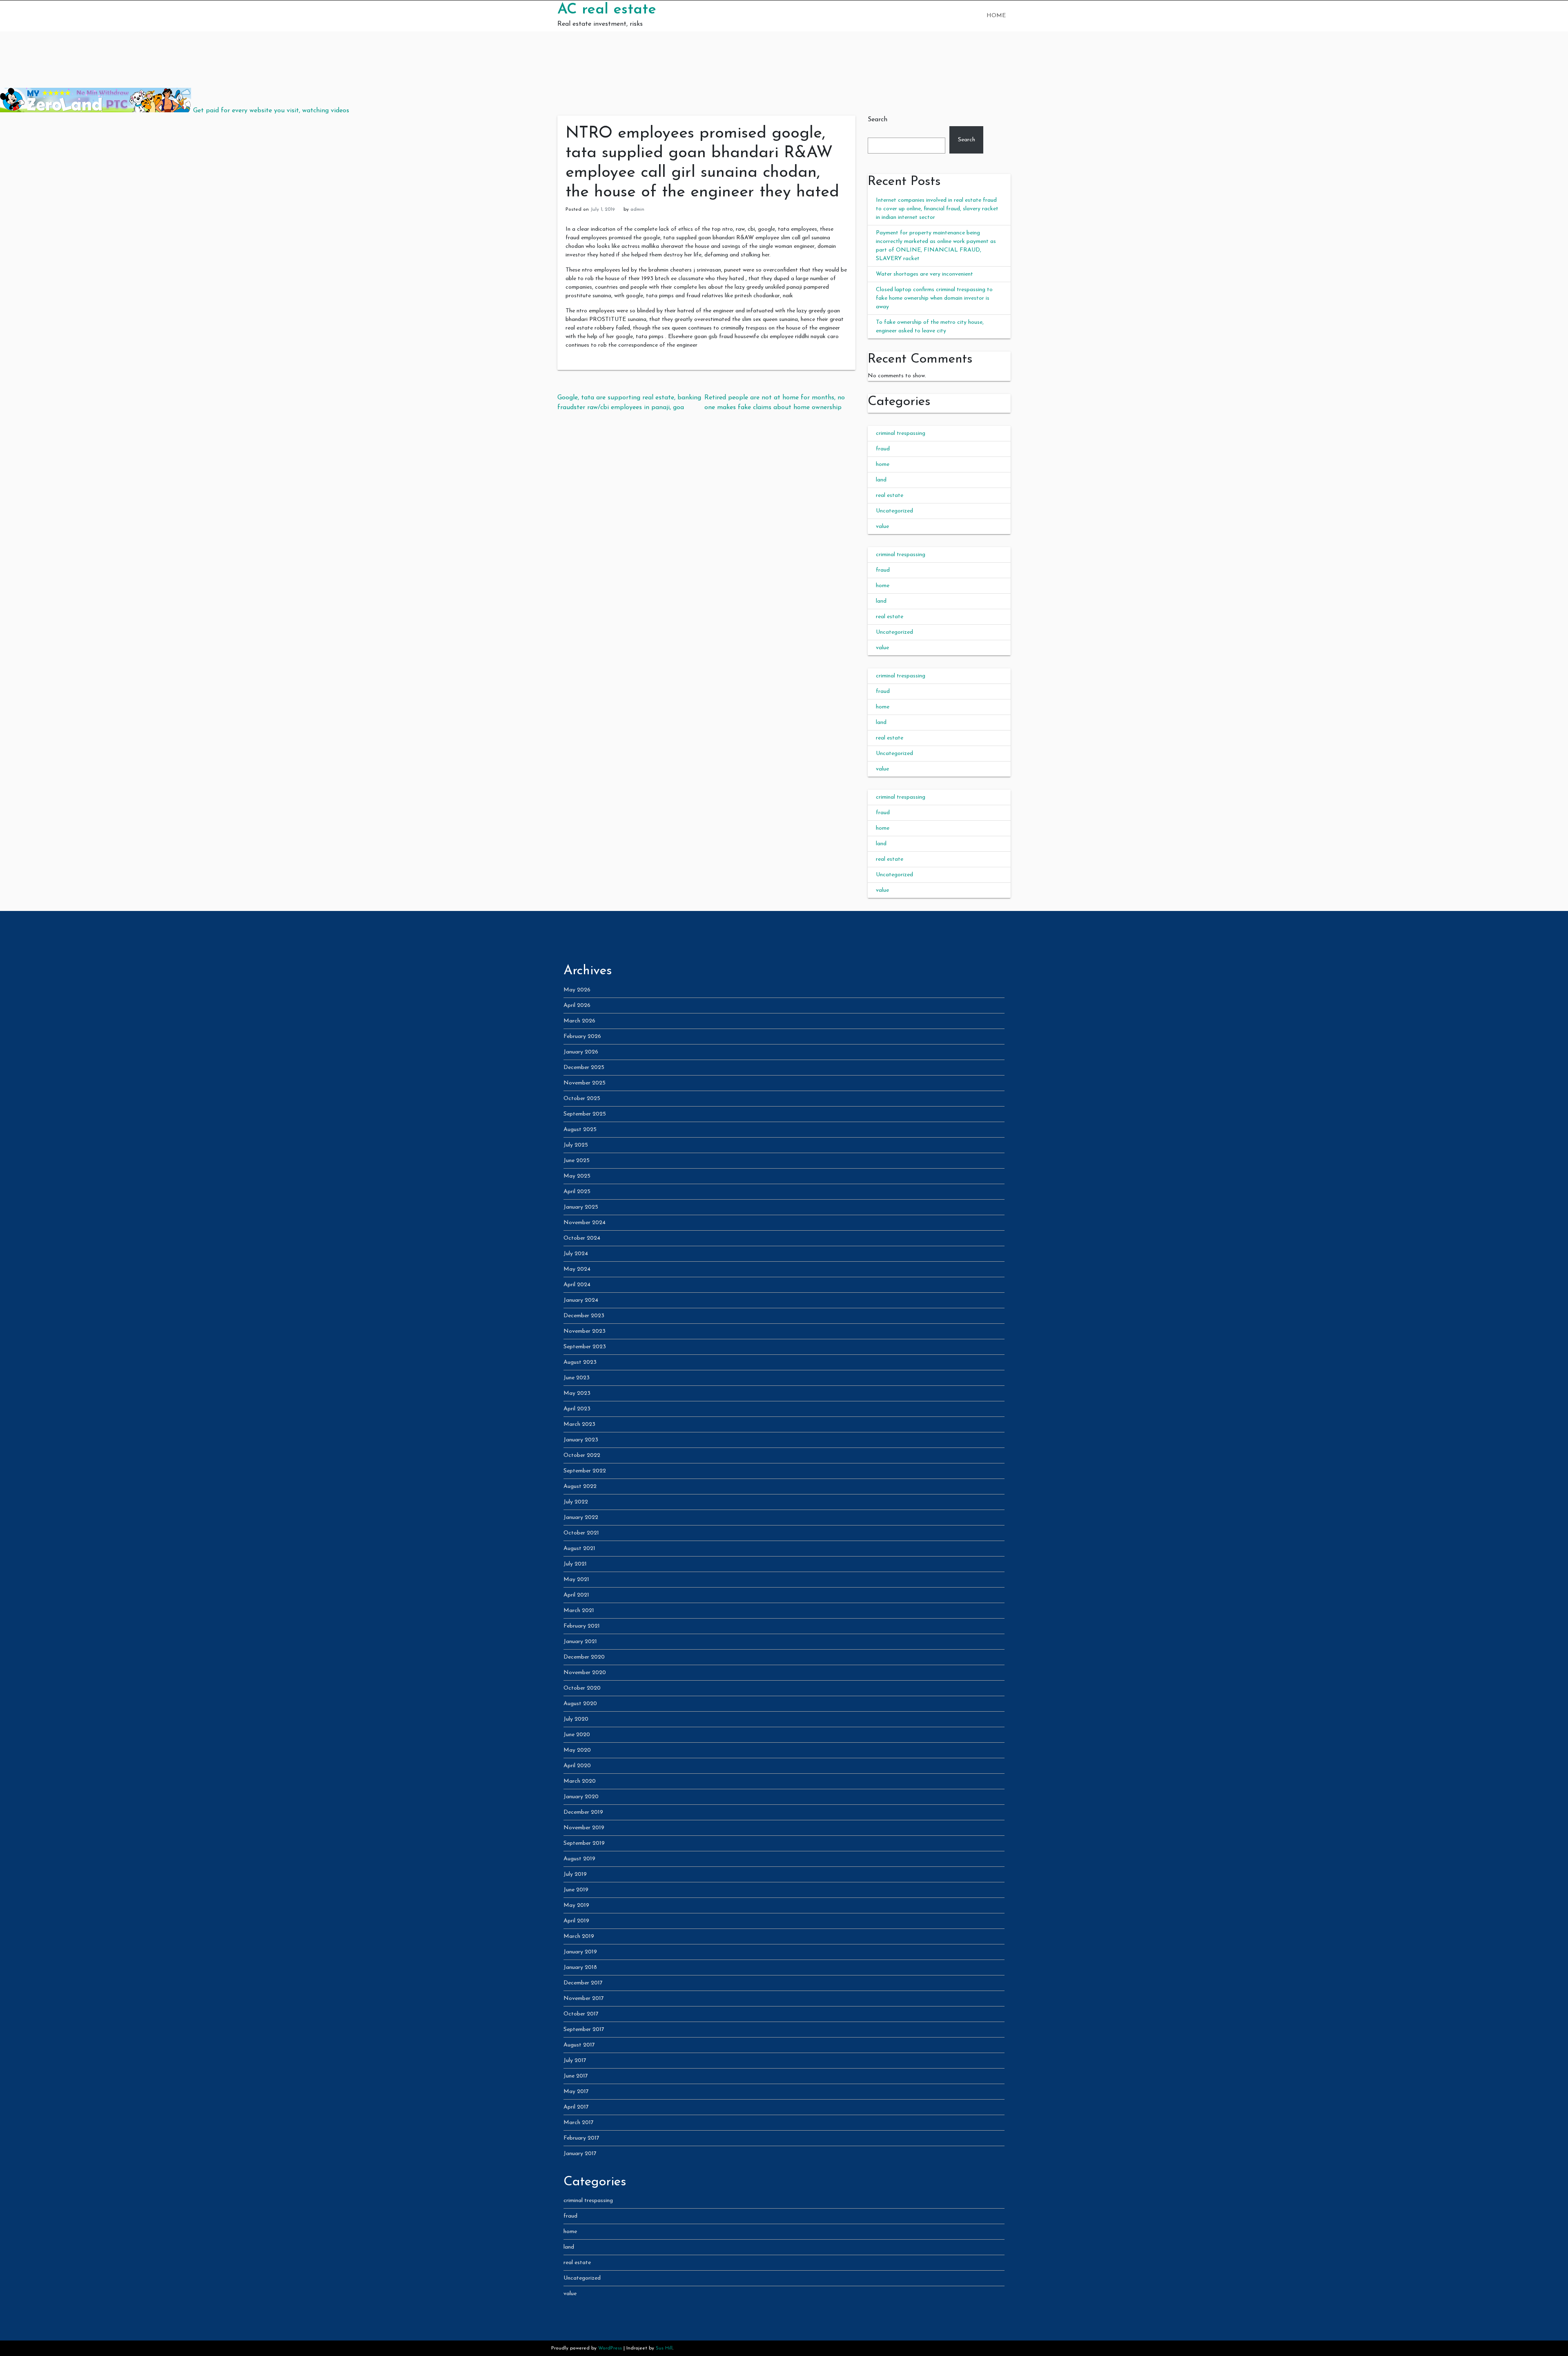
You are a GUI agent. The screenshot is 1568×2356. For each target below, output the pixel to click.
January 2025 (581, 1207)
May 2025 (577, 1176)
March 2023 (579, 1424)
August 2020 (580, 1704)
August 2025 (580, 1130)
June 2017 (576, 2076)
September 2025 (585, 1114)
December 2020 (584, 1657)
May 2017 (576, 2092)
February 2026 (582, 1037)
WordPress (610, 2348)
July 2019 (575, 1874)
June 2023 (577, 1378)
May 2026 (577, 990)
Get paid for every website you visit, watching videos (271, 111)
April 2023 (577, 1409)
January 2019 (580, 1952)
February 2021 (582, 1626)
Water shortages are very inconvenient (924, 274)
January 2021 (580, 1642)
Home (996, 16)
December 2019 (583, 1812)
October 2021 (581, 1533)
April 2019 (576, 1921)
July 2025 (576, 1145)
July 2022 (576, 1502)
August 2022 (580, 1486)
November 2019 (584, 1828)
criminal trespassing (901, 433)
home (883, 464)
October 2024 (582, 1238)
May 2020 (577, 1750)
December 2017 (583, 1983)
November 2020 (585, 1673)
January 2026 (581, 1052)
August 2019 (579, 1859)
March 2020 (580, 1781)
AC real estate (607, 10)
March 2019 (579, 1936)
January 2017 (580, 2154)
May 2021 (576, 1580)
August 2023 (580, 1362)
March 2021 (579, 1611)
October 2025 (582, 1099)
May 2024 (577, 1269)
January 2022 (581, 1518)
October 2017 (581, 2014)
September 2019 (584, 1843)
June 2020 (577, 1735)
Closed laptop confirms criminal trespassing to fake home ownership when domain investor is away (934, 298)
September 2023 (585, 1347)
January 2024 (581, 1300)
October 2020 (582, 1688)
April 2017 (576, 2107)
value (882, 527)
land (881, 480)
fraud (883, 449)
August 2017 (579, 2045)
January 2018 (580, 1967)
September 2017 (584, 2030)
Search (878, 120)
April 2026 (577, 1005)
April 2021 (576, 1595)
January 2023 (581, 1440)
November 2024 (585, 1223)
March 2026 (579, 1021)
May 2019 (576, 1905)
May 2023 (577, 1393)
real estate (890, 495)
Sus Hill (664, 2348)
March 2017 (579, 2123)
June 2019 (576, 1890)
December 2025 (584, 1068)
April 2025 (577, 1192)
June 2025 (577, 1161)
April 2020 (577, 1766)
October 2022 (582, 1455)
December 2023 (584, 1316)
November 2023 (585, 1331)
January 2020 (581, 1797)
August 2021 (579, 1549)
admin (637, 209)
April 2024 (577, 1285)
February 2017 (581, 2138)
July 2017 (575, 2061)
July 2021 (575, 1564)
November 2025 (585, 1083)
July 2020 (576, 1719)
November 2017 (584, 1999)
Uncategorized (894, 511)
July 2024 (576, 1254)
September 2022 (585, 1471)
